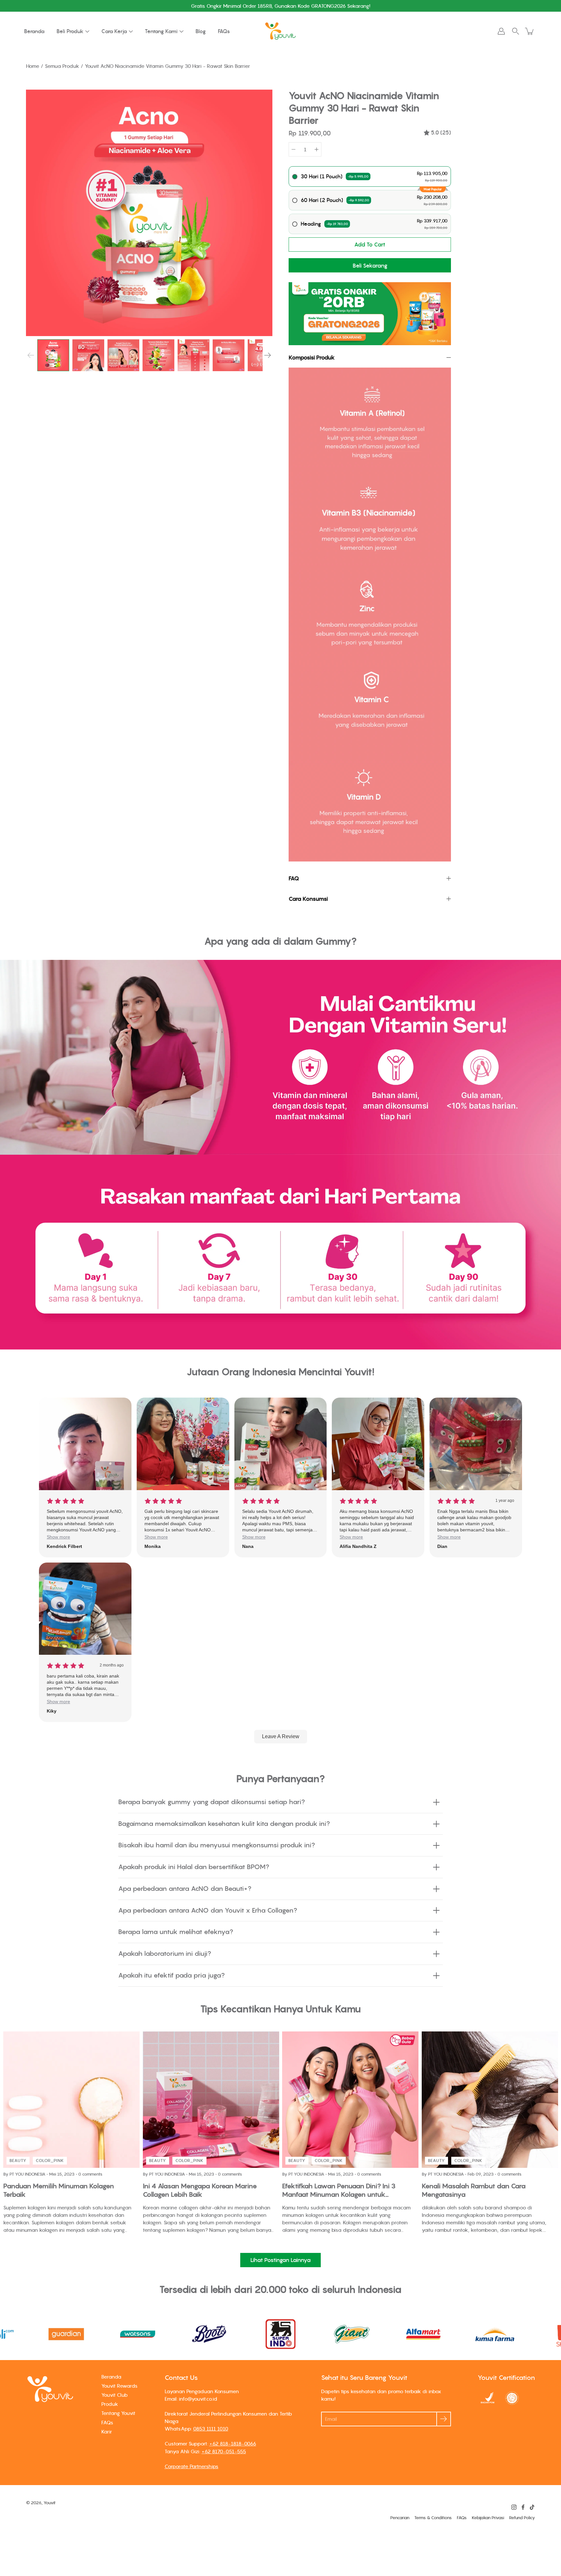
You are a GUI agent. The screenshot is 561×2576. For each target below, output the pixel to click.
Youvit (50, 2503)
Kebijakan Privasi (488, 2518)
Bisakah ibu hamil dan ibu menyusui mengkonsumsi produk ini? (217, 1845)
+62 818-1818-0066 (233, 2444)
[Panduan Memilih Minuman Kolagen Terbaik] (71, 2100)
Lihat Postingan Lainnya (280, 2260)
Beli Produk (70, 31)
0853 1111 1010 (211, 2429)
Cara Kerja (114, 31)
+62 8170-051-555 (224, 2451)
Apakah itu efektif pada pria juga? (171, 1975)
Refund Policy (522, 2518)
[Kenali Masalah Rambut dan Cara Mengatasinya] (490, 2100)
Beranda (34, 31)
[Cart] (530, 31)
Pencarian (400, 2518)
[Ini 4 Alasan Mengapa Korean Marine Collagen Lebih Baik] (211, 2100)
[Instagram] (514, 2507)
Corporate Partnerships (192, 2466)
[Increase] (317, 149)
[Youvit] (280, 31)
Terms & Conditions (433, 2518)
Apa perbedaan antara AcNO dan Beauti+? (185, 1889)
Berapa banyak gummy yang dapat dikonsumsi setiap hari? (212, 1802)
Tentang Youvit (118, 2413)
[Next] (268, 355)
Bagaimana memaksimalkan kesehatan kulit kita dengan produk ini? (224, 1824)
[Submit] (444, 2419)
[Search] (516, 31)
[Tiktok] (532, 2507)
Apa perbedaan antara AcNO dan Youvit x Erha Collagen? (208, 1910)
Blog (201, 31)
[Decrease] (293, 149)
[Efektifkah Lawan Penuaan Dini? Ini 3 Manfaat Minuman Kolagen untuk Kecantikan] (350, 2100)
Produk (110, 2404)
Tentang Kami (161, 31)
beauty (18, 2160)
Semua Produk (62, 66)
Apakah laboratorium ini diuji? (165, 1954)
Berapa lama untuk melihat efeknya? (176, 1932)
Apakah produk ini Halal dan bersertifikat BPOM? (194, 1867)
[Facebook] (523, 2507)
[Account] (501, 31)
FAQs (224, 31)
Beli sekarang (370, 266)
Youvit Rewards (119, 2386)
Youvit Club (114, 2395)
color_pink (50, 2160)
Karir (107, 2431)
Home (33, 66)
